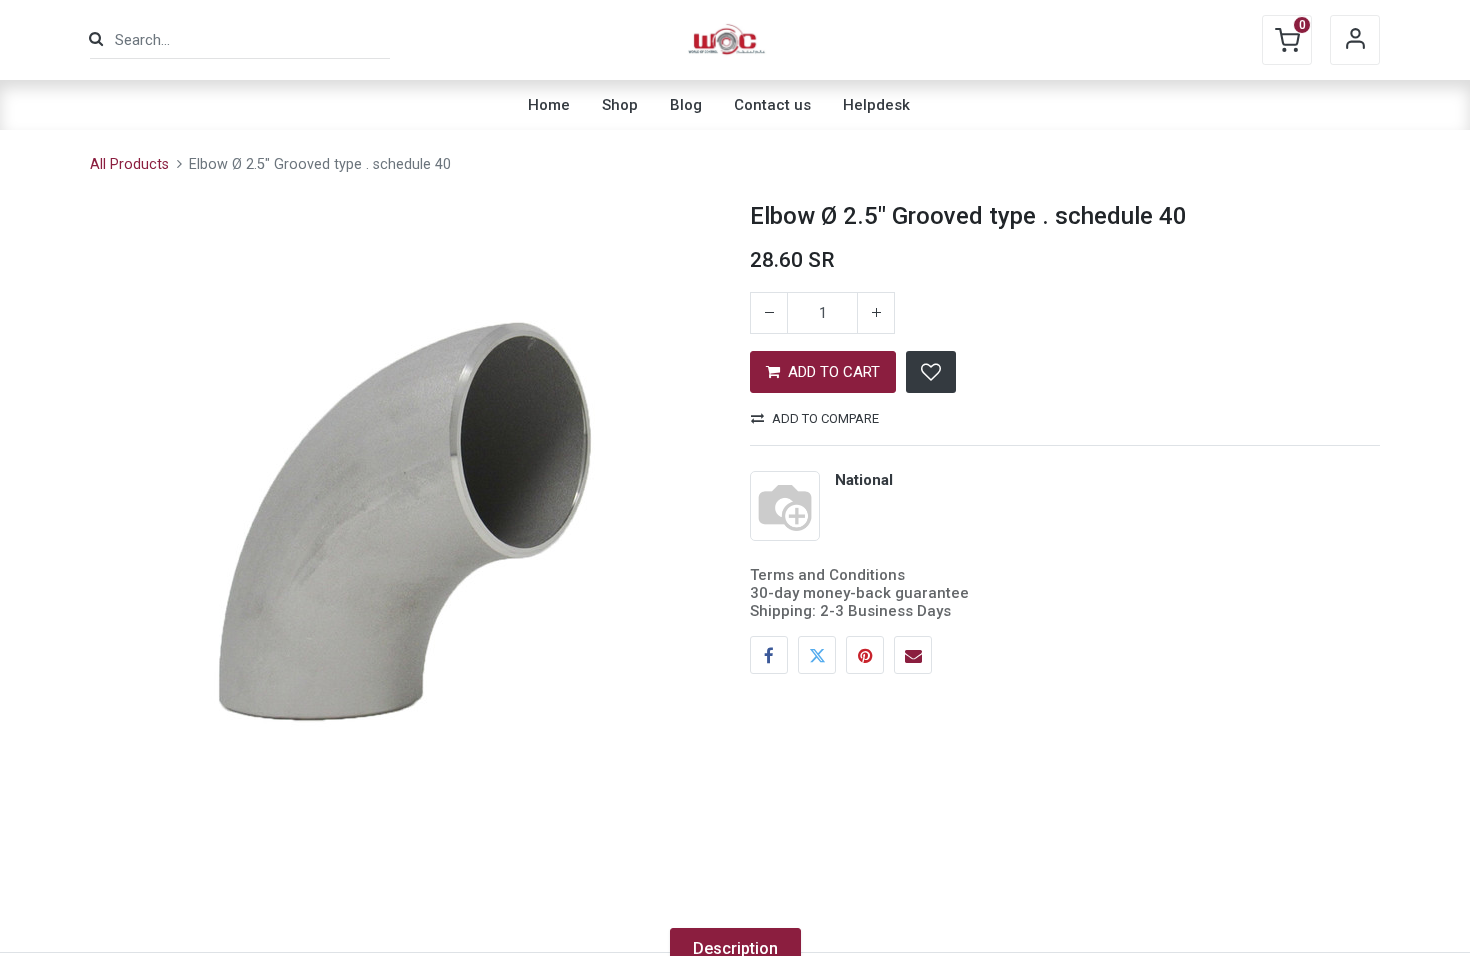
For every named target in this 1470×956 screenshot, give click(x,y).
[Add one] (876, 313)
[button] (931, 372)
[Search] (96, 39)
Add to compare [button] (825, 418)
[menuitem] (549, 105)
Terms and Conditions (827, 575)
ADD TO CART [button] (834, 372)
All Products (129, 164)
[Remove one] (769, 313)
